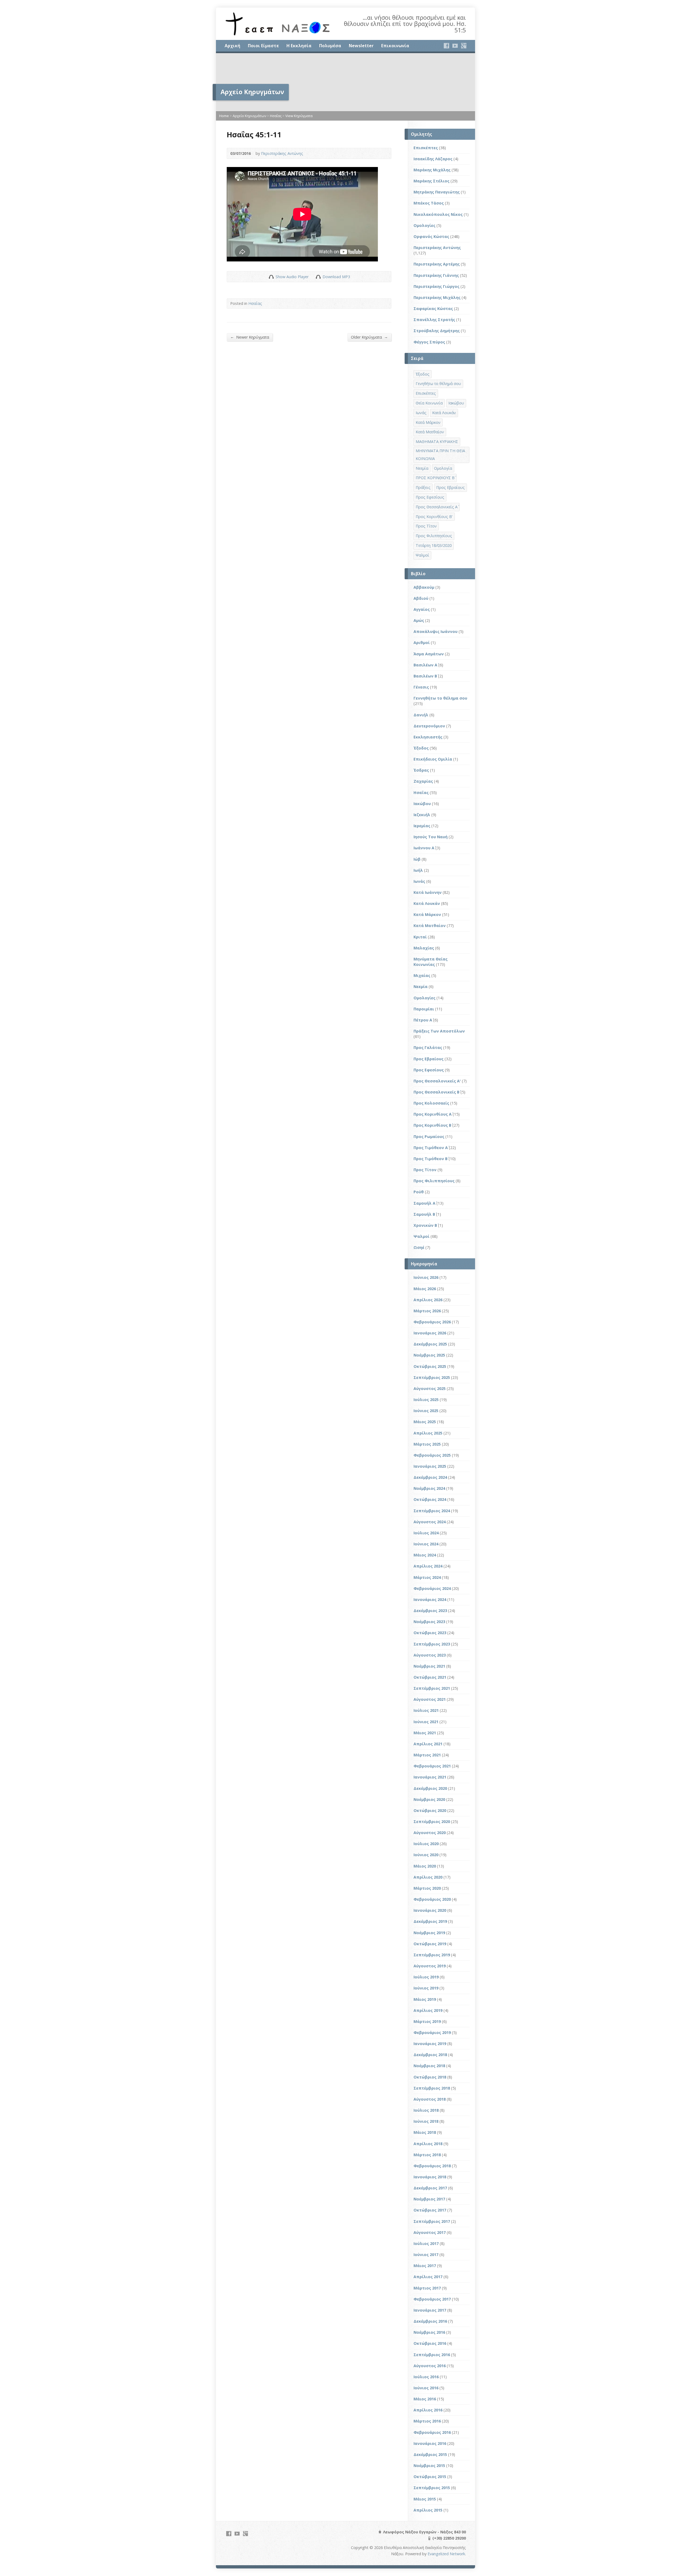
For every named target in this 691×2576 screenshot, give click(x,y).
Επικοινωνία (395, 46)
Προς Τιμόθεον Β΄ (431, 1159)
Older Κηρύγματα (369, 337)
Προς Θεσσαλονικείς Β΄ (436, 1092)
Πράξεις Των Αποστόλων (439, 1031)
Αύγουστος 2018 (430, 2099)
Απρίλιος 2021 (428, 1744)
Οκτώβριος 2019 (430, 1944)
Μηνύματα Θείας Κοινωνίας (431, 962)
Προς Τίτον (426, 526)
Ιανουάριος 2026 (430, 1333)
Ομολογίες (424, 225)
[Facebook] (446, 46)
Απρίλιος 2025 (428, 1433)
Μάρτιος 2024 (427, 1577)
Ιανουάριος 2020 (430, 1910)
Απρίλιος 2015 (428, 2510)
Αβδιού (421, 598)
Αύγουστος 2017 (430, 2232)
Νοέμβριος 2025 (429, 1355)
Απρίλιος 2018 (428, 2144)
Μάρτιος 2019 (427, 2021)
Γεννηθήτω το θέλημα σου (440, 698)
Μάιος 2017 (425, 2266)
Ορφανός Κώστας (431, 236)
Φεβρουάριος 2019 (432, 2032)
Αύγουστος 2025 (430, 1388)
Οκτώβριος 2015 (430, 2477)
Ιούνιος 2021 (426, 1722)
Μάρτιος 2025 (427, 1444)
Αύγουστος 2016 (430, 2366)
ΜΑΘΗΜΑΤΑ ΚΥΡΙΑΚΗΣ (437, 442)
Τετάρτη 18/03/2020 (434, 545)
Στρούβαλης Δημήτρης (437, 331)
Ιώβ (417, 859)
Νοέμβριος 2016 (429, 2332)
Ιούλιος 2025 (426, 1400)
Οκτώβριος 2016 (430, 2343)
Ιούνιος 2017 (426, 2255)
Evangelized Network (446, 2554)
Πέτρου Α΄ (423, 1020)
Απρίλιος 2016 (428, 2410)
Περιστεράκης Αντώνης (282, 153)
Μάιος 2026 (425, 1289)
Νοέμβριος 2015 (429, 2466)
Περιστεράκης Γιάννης (436, 275)
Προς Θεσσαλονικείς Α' (437, 1081)
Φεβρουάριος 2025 (432, 1455)
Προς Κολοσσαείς (431, 1103)
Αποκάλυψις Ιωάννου (436, 631)
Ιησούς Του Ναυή (431, 837)
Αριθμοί (422, 643)
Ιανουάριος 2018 (430, 2177)
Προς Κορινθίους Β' (434, 517)
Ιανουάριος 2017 (430, 2310)
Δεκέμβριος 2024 (430, 1477)
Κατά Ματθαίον (430, 432)
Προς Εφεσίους (430, 497)
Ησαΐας (276, 116)
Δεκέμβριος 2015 (430, 2454)
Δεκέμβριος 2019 (430, 1921)
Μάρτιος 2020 (427, 1888)
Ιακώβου (456, 403)
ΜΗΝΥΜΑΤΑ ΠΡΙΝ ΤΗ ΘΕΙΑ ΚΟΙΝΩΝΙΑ (440, 455)
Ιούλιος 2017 (426, 2243)
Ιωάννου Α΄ (424, 848)
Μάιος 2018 (425, 2132)
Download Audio (318, 277)
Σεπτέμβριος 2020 (432, 1822)
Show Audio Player (271, 277)
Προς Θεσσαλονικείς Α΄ (437, 507)
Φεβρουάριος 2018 (432, 2166)
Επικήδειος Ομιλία (433, 759)
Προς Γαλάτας (428, 1047)
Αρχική (232, 46)
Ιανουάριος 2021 (430, 1777)
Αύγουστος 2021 (430, 1699)
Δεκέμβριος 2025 (430, 1344)
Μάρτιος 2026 (427, 1311)
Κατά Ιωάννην (428, 892)
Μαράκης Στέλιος (431, 181)
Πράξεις (423, 487)
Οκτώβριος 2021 (430, 1677)
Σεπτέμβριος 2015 (432, 2488)
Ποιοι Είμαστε (263, 46)
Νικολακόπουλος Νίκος (438, 214)
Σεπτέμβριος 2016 (432, 2355)
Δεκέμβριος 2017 (430, 2188)
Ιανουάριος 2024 (430, 1599)
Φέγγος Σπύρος (429, 342)
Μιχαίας (422, 975)
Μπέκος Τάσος (429, 203)
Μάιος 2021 (425, 1733)
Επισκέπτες (426, 148)
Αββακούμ (424, 587)
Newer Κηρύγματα (250, 337)
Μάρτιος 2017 (427, 2288)
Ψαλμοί (422, 555)
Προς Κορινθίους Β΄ (432, 1125)
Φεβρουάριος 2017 (432, 2299)
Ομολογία (443, 468)
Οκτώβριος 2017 (430, 2210)
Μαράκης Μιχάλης (432, 170)
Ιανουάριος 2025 (430, 1466)
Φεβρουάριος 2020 (432, 1899)
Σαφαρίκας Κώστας (433, 309)
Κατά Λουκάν (444, 413)
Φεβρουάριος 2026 (432, 1322)
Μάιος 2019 (425, 1999)
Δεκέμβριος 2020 (430, 1788)
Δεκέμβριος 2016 (430, 2321)
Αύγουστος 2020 (430, 1833)
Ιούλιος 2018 (426, 2110)
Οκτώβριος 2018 (430, 2077)
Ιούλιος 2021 (426, 1710)
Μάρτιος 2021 (427, 1755)
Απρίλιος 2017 (428, 2277)
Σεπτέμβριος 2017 (432, 2221)
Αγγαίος (422, 609)
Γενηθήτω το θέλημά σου (438, 384)
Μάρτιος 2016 (427, 2421)
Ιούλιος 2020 (426, 1844)
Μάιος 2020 (425, 1866)
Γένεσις (421, 687)
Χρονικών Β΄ (425, 1225)
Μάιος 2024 (425, 1555)
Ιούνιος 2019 (426, 1988)
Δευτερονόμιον (429, 726)
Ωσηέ (419, 1247)
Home (224, 116)
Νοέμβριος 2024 (429, 1488)
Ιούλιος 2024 (426, 1533)
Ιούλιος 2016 (426, 2377)
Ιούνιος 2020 (426, 1855)
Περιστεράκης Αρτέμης (437, 264)
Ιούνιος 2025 (426, 1411)
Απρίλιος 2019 (428, 2010)
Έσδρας (421, 770)
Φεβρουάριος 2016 (432, 2432)
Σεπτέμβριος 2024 (432, 1511)
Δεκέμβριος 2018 (430, 2055)
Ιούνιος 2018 (426, 2121)
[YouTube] (455, 46)
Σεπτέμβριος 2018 (432, 2088)
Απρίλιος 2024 (428, 1566)
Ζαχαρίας (423, 781)
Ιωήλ (418, 870)
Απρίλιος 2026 (428, 1300)
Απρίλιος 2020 (428, 1877)
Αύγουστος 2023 (430, 1655)
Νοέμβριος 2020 (429, 1799)
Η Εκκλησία (299, 46)
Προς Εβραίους (450, 487)
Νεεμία (422, 468)
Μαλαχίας (424, 948)
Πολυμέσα (330, 46)
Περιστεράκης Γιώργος (436, 286)
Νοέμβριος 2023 (429, 1622)
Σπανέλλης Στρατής (434, 320)
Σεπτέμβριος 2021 (432, 1688)
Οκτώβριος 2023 (430, 1633)
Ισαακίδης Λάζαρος (433, 159)
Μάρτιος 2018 (427, 2155)
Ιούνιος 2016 (426, 2388)
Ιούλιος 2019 (426, 1977)
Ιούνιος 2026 (426, 1277)
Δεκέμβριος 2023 (430, 1611)
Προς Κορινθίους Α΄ (433, 1114)
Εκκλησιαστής (428, 737)
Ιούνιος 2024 (426, 1544)
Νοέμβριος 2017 (429, 2199)
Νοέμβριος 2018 (429, 2066)
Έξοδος (423, 374)
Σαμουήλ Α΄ (424, 1203)
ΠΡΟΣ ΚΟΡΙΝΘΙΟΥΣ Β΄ (435, 478)
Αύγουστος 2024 (430, 1522)
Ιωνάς (421, 413)
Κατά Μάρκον (428, 422)
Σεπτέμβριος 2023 (432, 1644)
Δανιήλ (421, 715)
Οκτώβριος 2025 (430, 1366)
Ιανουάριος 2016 (430, 2443)
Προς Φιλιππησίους (434, 536)
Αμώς (419, 620)
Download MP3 (336, 277)
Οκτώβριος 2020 (430, 1810)
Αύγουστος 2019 (430, 1966)
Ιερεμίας (422, 826)
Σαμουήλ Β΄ (424, 1214)
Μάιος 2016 (425, 2399)
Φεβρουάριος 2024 (432, 1588)
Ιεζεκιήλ (422, 815)
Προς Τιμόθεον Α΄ (431, 1148)
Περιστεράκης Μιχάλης (437, 297)
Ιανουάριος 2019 (430, 2044)
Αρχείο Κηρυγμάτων (249, 116)
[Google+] (464, 46)
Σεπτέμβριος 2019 (432, 1955)
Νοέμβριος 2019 (429, 1933)
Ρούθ (419, 1192)
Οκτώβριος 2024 (430, 1499)
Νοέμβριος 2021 (429, 1666)
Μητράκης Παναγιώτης (437, 192)
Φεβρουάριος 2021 (432, 1766)
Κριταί (420, 937)
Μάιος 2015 (425, 2499)
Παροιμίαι (424, 1009)
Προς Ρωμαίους (429, 1137)
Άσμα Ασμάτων (429, 654)
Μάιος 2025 (425, 1422)
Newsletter (361, 46)
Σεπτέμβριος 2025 (432, 1377)
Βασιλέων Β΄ (425, 676)
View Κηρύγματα (299, 116)
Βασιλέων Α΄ (425, 665)
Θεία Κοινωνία (429, 403)
